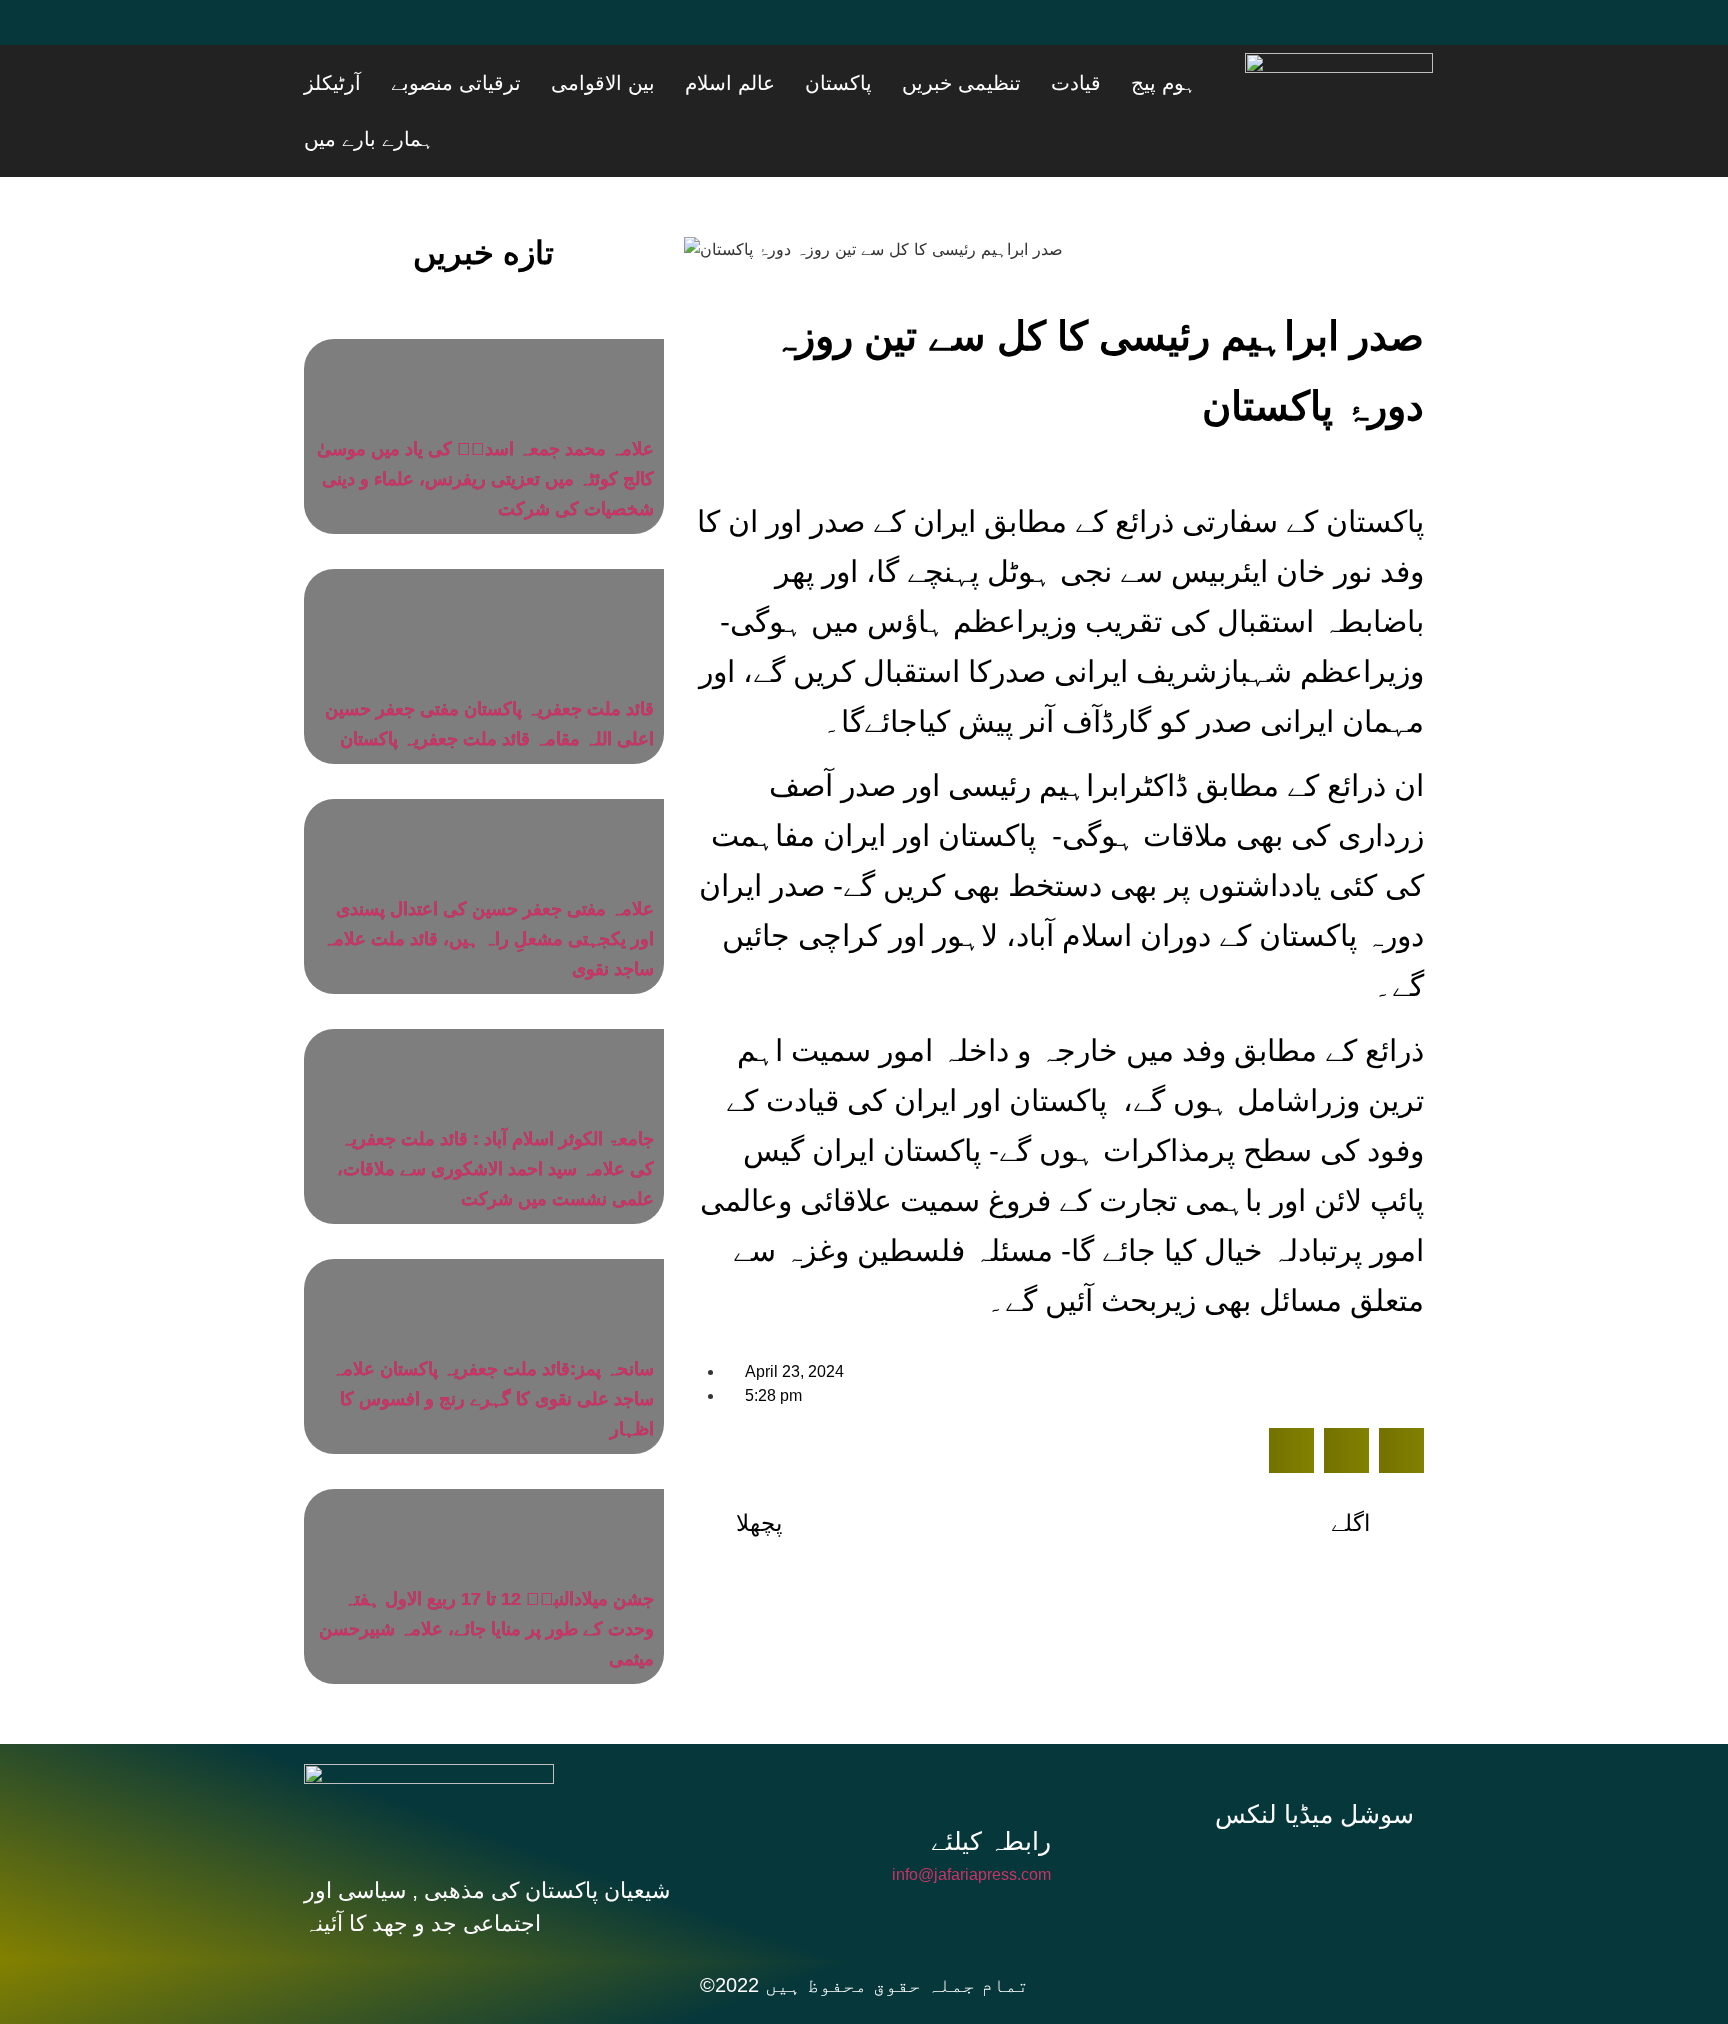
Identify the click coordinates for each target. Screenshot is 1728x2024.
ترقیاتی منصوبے (640, 83)
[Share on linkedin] (1401, 1394)
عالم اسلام (864, 83)
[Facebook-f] (1188, 1816)
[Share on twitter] (1346, 1394)
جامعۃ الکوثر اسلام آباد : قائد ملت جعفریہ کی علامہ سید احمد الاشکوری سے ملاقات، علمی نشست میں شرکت (495, 1113)
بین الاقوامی (762, 83)
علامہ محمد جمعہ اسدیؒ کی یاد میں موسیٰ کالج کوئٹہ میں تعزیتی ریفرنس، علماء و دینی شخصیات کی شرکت (485, 423)
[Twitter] (389, 35)
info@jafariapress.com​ (971, 1818)
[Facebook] (329, 35)
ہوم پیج (1197, 83)
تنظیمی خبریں (1045, 83)
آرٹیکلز (541, 83)
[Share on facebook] (1291, 1394)
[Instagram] (1322, 1816)
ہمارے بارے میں (443, 83)
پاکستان (947, 83)
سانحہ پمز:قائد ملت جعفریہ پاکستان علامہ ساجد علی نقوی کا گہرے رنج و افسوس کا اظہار (493, 1343)
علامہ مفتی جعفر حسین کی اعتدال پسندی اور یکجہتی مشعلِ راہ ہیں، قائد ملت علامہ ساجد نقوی (488, 883)
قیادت (1135, 83)
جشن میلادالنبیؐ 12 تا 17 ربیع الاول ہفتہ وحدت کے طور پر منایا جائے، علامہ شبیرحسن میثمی (486, 1573)
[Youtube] (449, 35)
